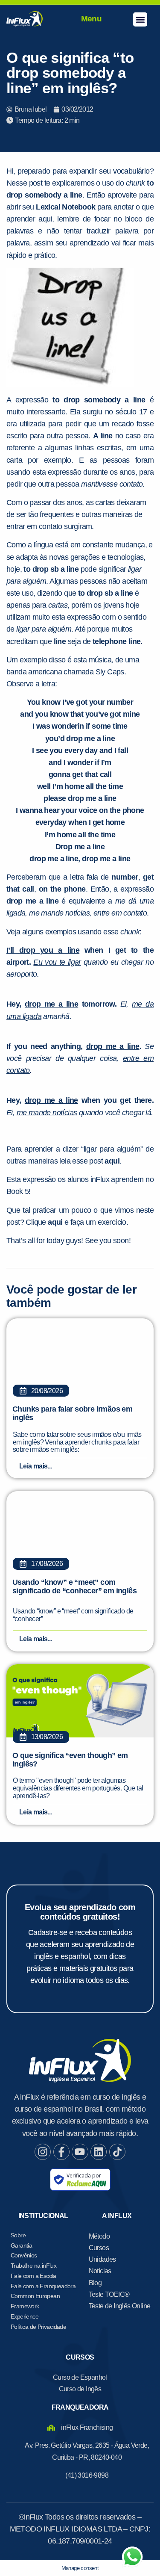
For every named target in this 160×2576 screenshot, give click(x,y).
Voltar (28, 575)
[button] (140, 19)
